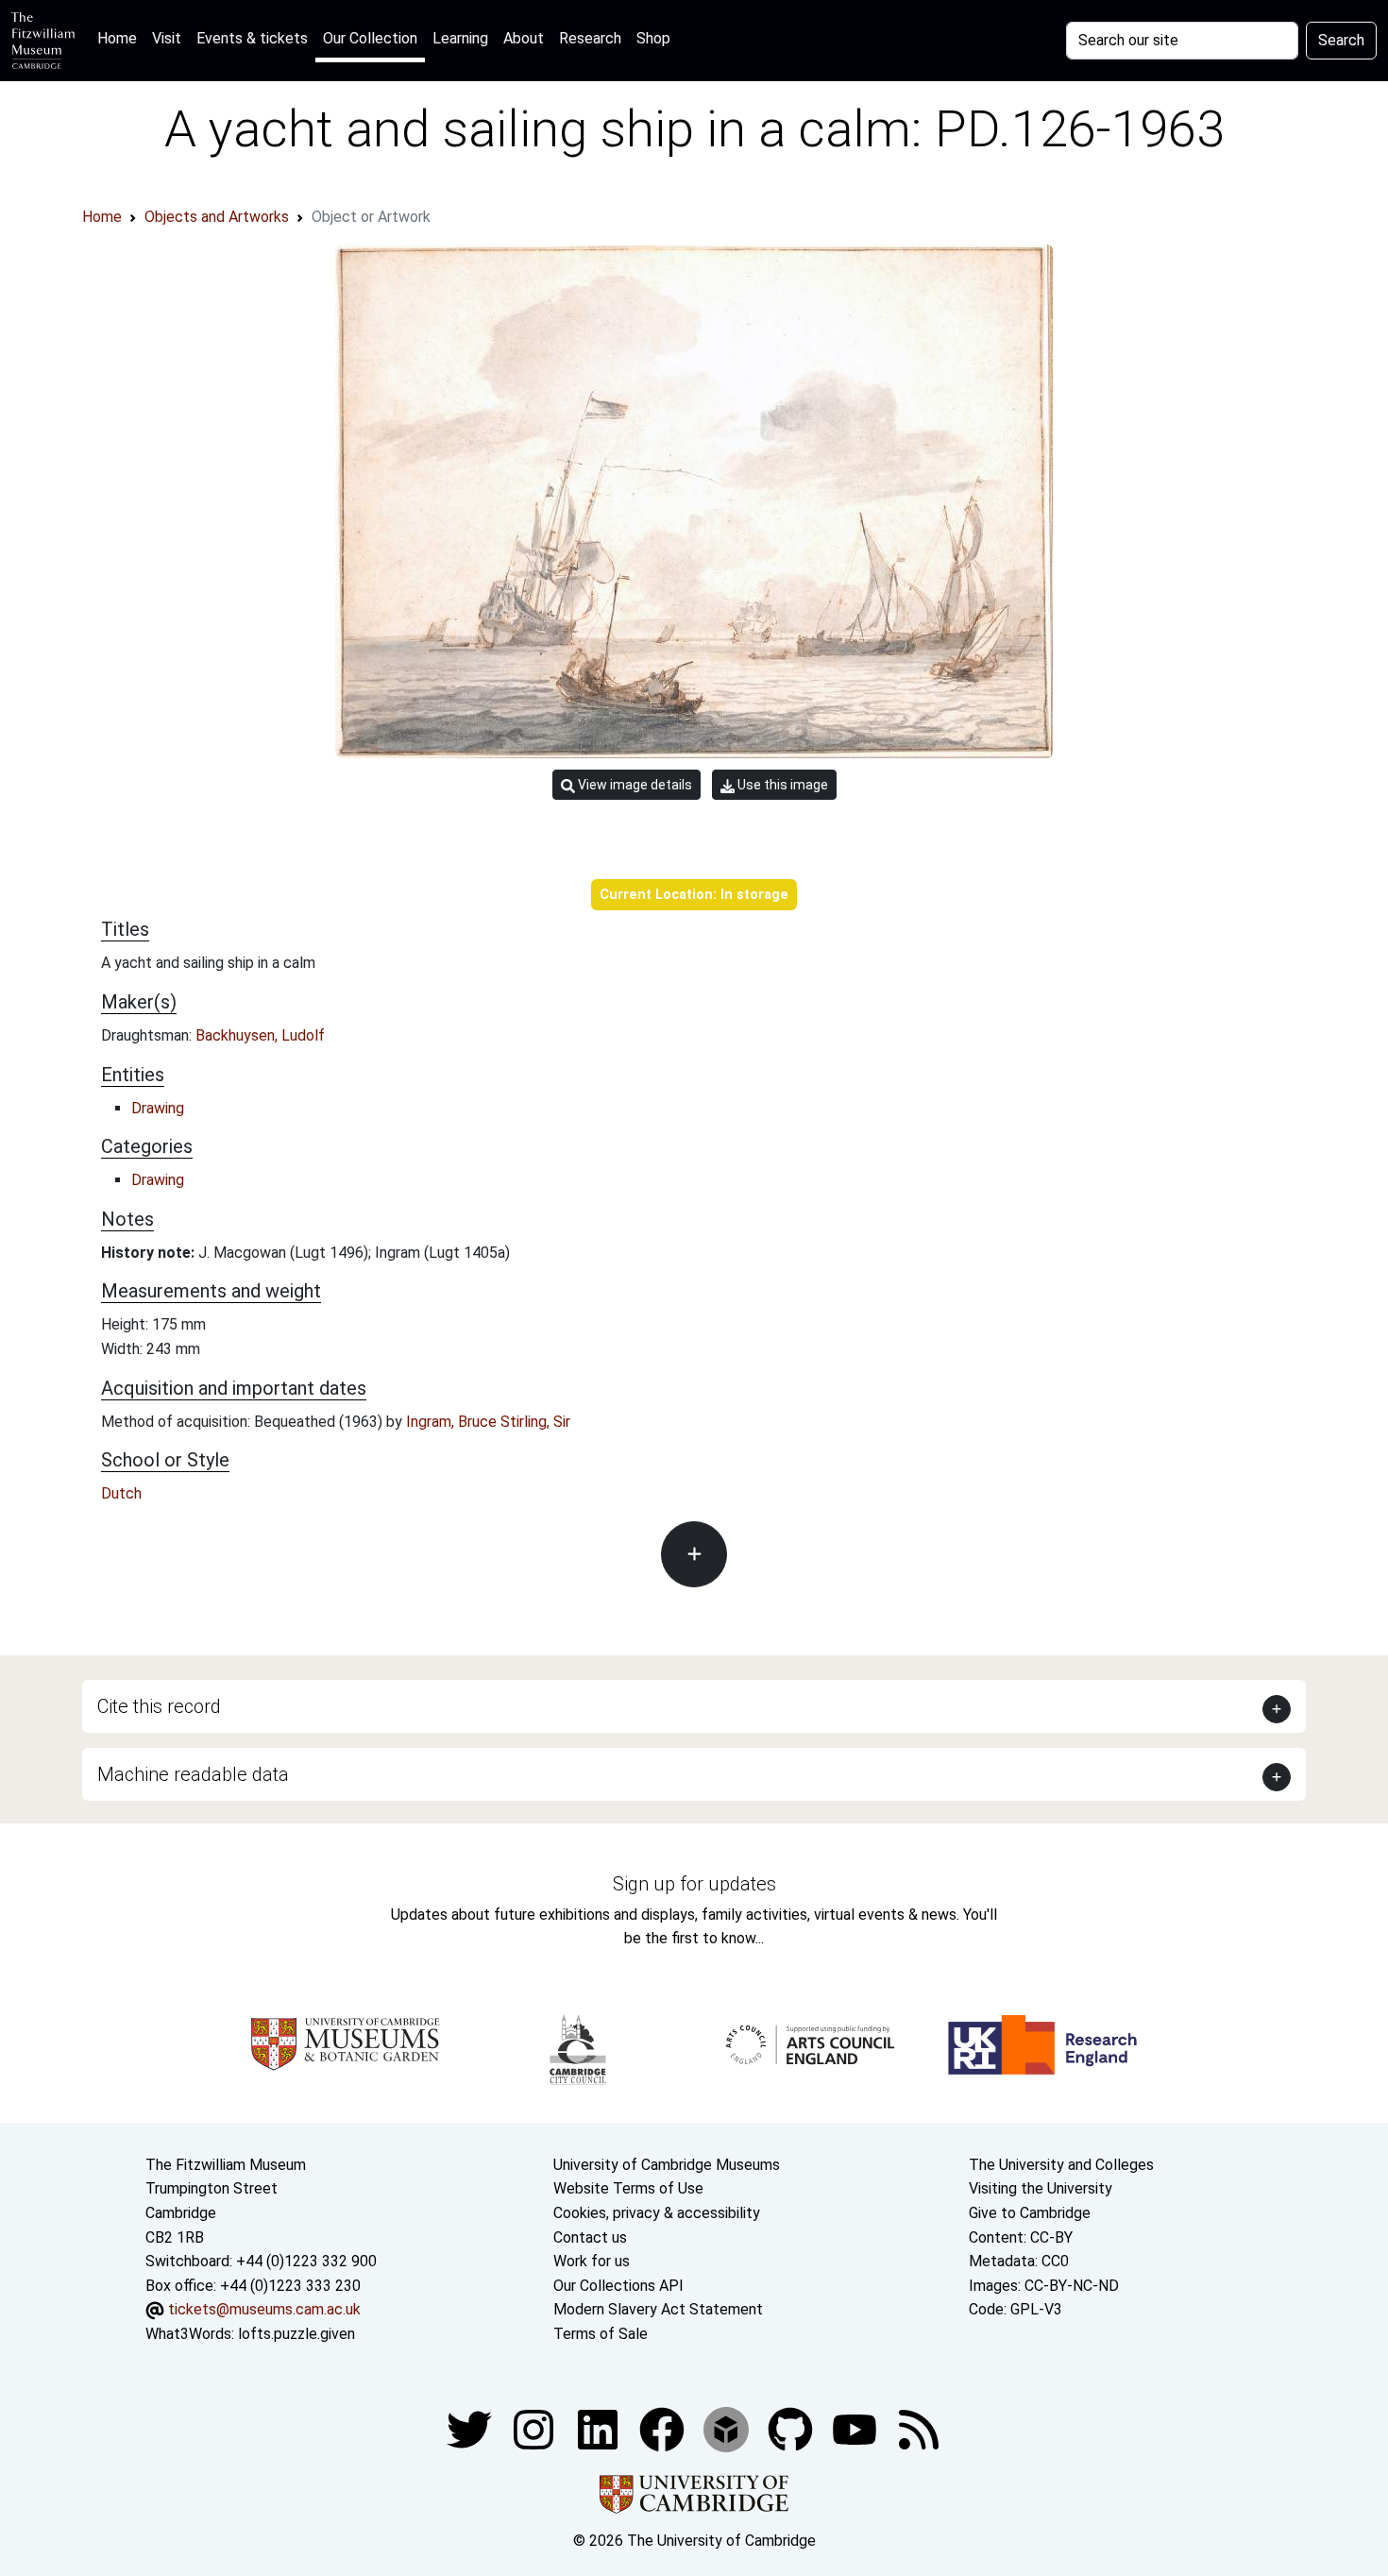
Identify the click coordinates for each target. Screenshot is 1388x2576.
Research (590, 38)
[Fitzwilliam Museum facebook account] (600, 2428)
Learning (460, 38)
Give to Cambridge (1030, 2213)
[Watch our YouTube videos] (856, 2428)
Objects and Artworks (217, 217)
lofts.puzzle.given (296, 2334)
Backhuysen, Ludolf (260, 1035)
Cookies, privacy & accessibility (657, 2213)
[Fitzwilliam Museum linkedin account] (664, 2428)
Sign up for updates (694, 1884)
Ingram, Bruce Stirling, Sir (488, 1422)
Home (121, 38)
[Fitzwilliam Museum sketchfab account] (728, 2428)
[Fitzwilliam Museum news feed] (919, 2428)
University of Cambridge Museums (667, 2165)
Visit (167, 38)
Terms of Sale (601, 2334)
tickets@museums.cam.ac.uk (264, 2309)
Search (1341, 40)
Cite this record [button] (159, 1706)
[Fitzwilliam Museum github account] (792, 2428)
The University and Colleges (1061, 2165)
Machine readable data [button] (193, 1774)
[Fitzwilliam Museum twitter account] (471, 2428)
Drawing (158, 1108)
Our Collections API (618, 2286)
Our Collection (370, 38)
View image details (634, 785)
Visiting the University (1041, 2188)
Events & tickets (252, 38)
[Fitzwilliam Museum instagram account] (535, 2428)
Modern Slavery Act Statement (658, 2309)
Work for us (592, 2261)
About (524, 38)
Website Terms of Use (628, 2188)
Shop (653, 38)
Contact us (590, 2237)
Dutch (121, 1493)
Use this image (781, 785)
